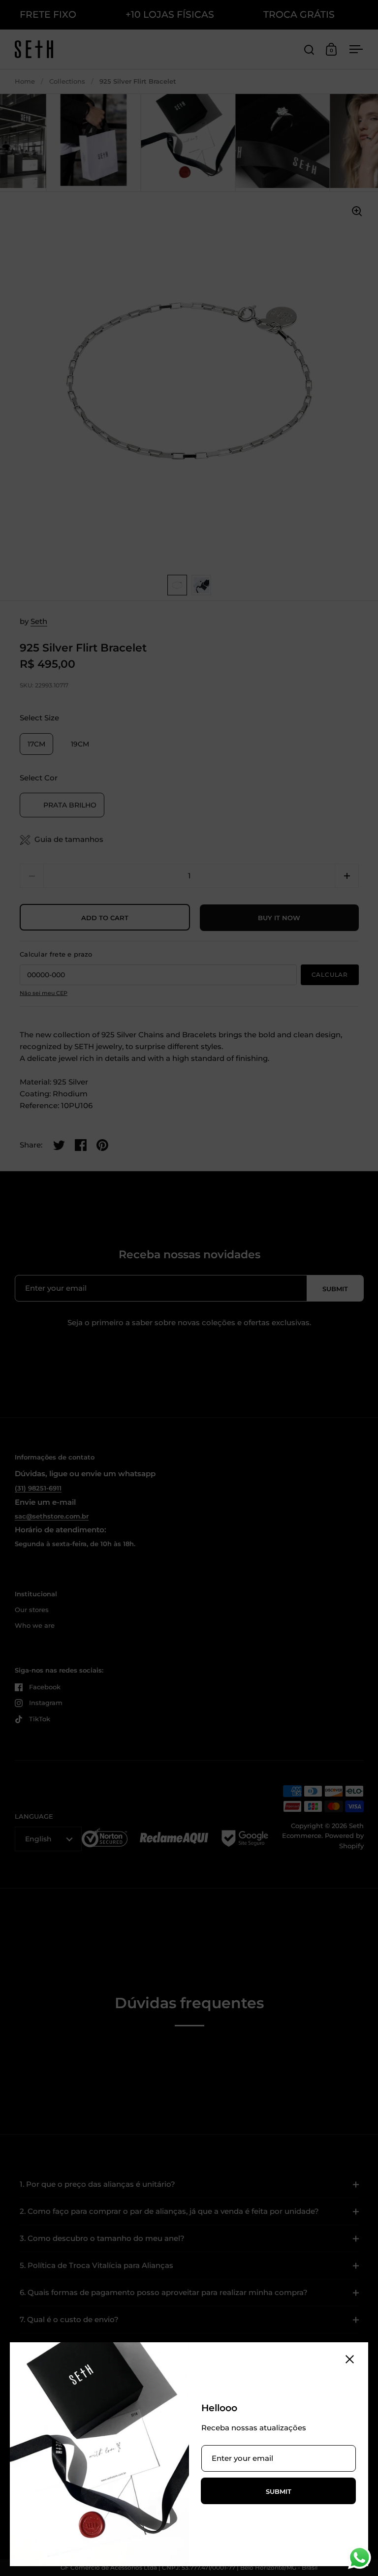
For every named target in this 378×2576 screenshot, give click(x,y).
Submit (279, 2491)
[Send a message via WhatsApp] (360, 2558)
